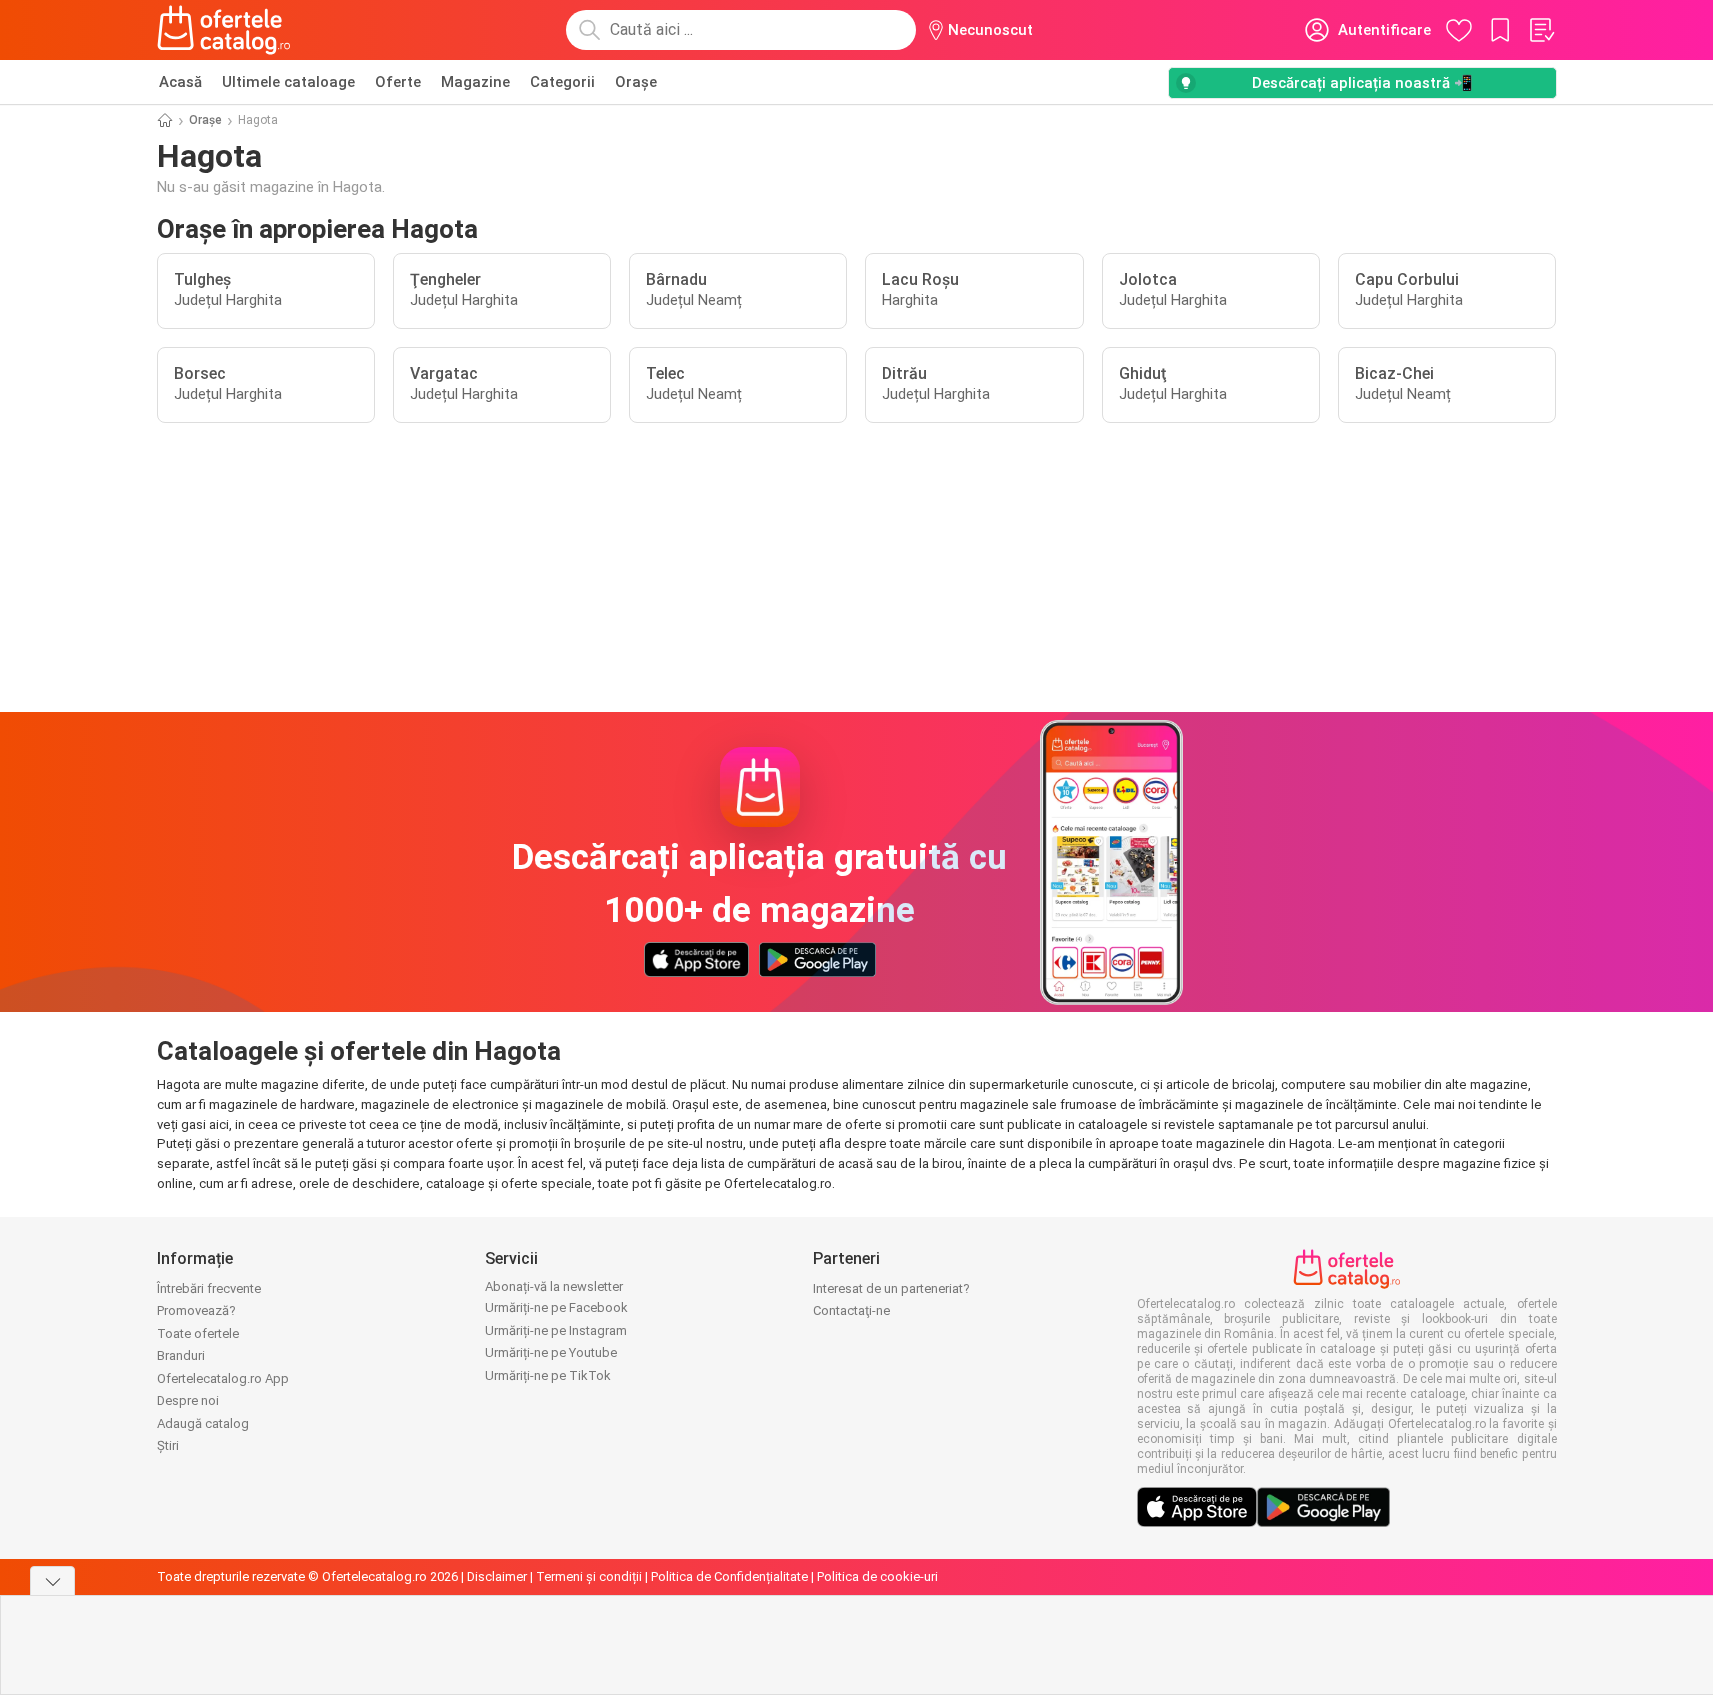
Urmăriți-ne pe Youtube (551, 1352)
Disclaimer (497, 1576)
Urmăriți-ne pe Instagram (556, 1330)
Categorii (562, 82)
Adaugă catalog (203, 1423)
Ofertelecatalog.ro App (223, 1378)
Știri (168, 1445)
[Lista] (1541, 30)
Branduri (181, 1355)
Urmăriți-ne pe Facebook (556, 1307)
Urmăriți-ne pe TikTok (548, 1375)
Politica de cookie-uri (877, 1576)
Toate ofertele (198, 1333)
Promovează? (196, 1310)
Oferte (398, 82)
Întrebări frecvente (209, 1288)
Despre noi (188, 1400)
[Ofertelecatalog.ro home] (224, 30)
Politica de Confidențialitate (729, 1576)
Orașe (636, 82)
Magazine (475, 82)
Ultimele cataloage (288, 82)
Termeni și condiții (589, 1576)
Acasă (180, 82)
